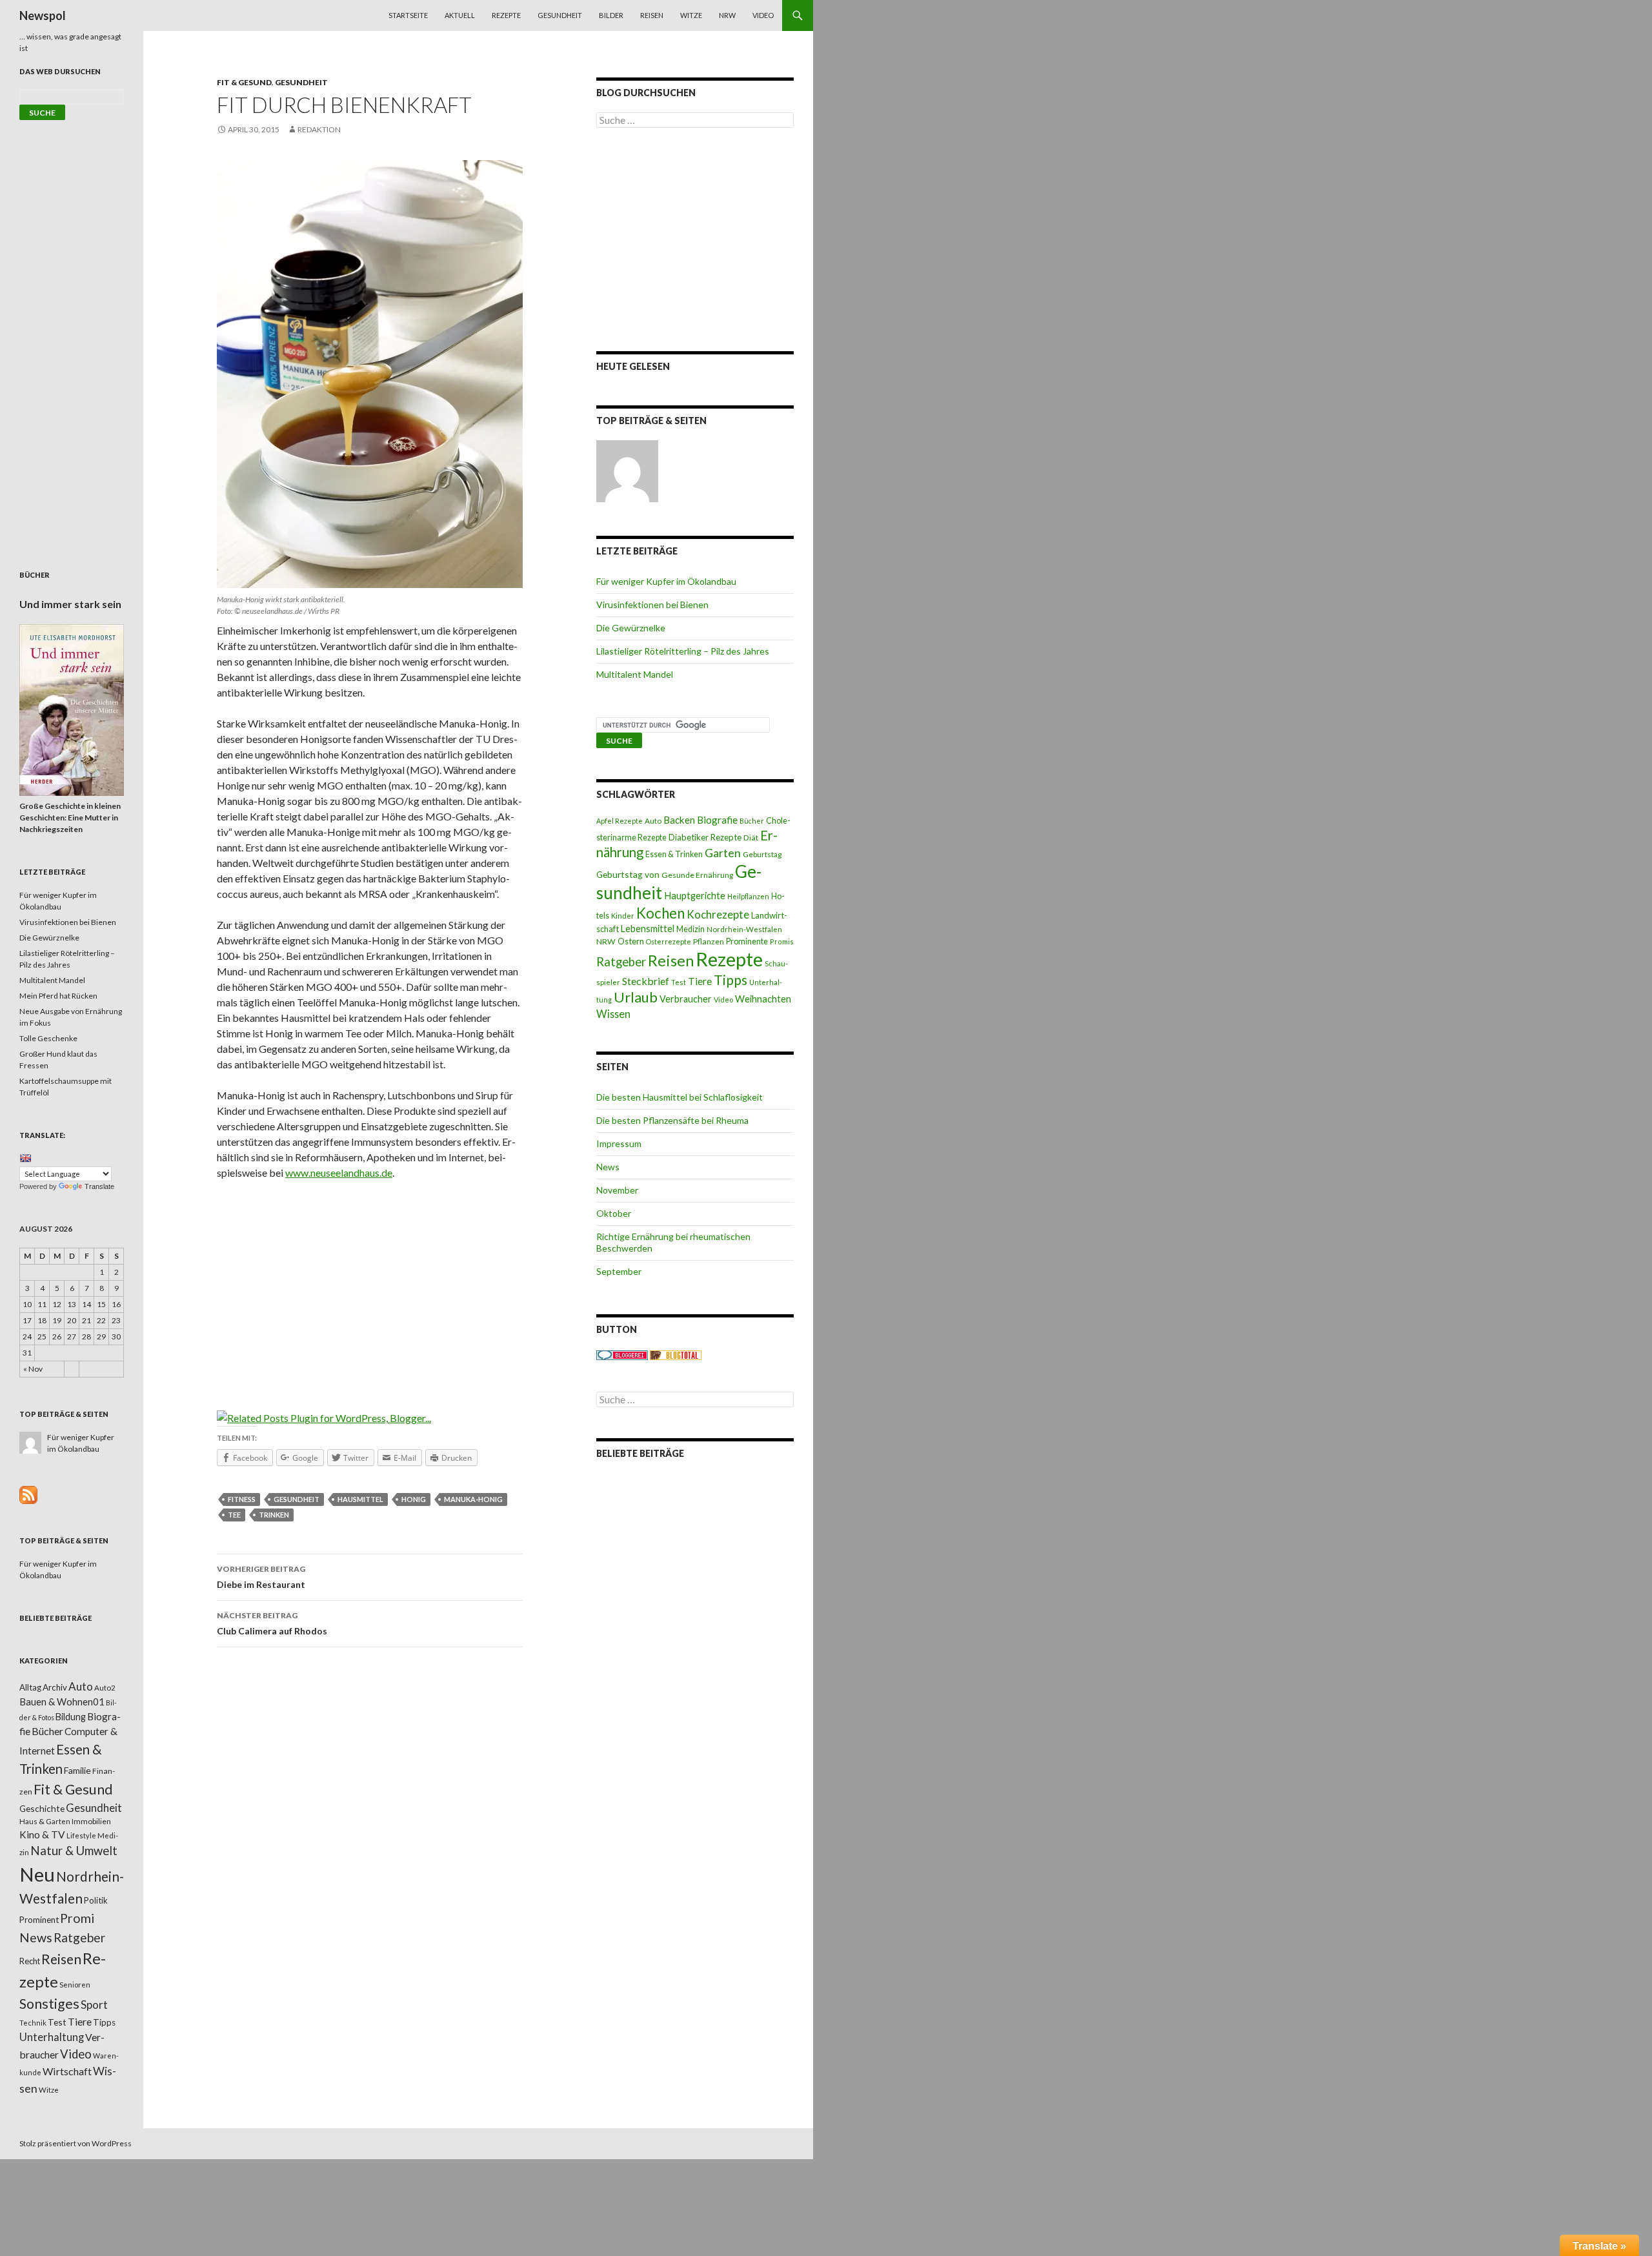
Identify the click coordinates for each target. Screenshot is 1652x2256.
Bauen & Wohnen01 (62, 1702)
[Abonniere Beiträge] (28, 1494)
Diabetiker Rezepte (705, 837)
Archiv (55, 1687)
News (608, 1167)
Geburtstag (762, 854)
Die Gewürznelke (631, 628)
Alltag (30, 1687)
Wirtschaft (67, 2071)
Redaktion (319, 129)
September (619, 1271)
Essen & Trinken (674, 854)
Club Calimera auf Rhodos (272, 1623)
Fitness (242, 1499)
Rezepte (506, 15)
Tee (234, 1515)
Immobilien (91, 1821)
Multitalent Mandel (635, 674)
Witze (691, 15)
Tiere (700, 981)
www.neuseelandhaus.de (339, 1173)
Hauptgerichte (695, 895)
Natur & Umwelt (74, 1851)
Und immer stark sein (70, 604)
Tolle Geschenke (48, 1038)
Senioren (75, 1985)
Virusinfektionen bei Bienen (652, 605)
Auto (653, 821)
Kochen (660, 913)
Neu (37, 1874)
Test (679, 982)
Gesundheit (560, 15)
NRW (727, 15)
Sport (94, 2005)
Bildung (71, 1717)
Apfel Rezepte (619, 821)
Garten (723, 853)
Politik (96, 1900)
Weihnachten (763, 999)
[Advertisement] (370, 1286)
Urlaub (636, 997)
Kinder (623, 916)
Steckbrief (646, 981)
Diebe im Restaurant (261, 1577)
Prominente (747, 941)
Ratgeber (621, 962)
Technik (33, 2023)
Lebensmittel (648, 929)
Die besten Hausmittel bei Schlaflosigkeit (680, 1097)
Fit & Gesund (244, 82)
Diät (751, 838)
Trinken (274, 1515)
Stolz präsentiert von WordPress (76, 2143)
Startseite (408, 15)
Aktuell (460, 15)
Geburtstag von (628, 874)
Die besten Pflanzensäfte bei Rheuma (672, 1120)
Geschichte (42, 1808)
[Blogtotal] (676, 1355)
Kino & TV (42, 1834)
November (617, 1190)
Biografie (717, 820)
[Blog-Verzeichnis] (622, 1355)
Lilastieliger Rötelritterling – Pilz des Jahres (683, 651)
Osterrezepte (669, 941)
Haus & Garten (45, 1821)
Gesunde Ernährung (697, 875)
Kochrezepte (718, 914)
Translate (99, 1186)
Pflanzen (709, 941)
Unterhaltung (52, 2037)
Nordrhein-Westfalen (744, 929)
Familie (77, 1770)
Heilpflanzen (748, 896)
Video (763, 15)
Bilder (611, 15)
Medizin (690, 929)
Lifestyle (81, 1835)
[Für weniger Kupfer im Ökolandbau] (627, 471)
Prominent (39, 1920)
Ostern (631, 941)
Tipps (730, 980)
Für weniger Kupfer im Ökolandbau (666, 581)
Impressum (619, 1143)
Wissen (613, 1014)
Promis (782, 941)
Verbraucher (686, 999)
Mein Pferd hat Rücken (58, 996)
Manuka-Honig (473, 1499)
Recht (30, 1961)
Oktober (614, 1213)
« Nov (33, 1369)
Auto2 (105, 1688)
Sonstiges (49, 2004)
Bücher (752, 821)
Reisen (652, 15)
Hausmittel (360, 1499)
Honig (414, 1499)
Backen (679, 820)
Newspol (43, 15)
